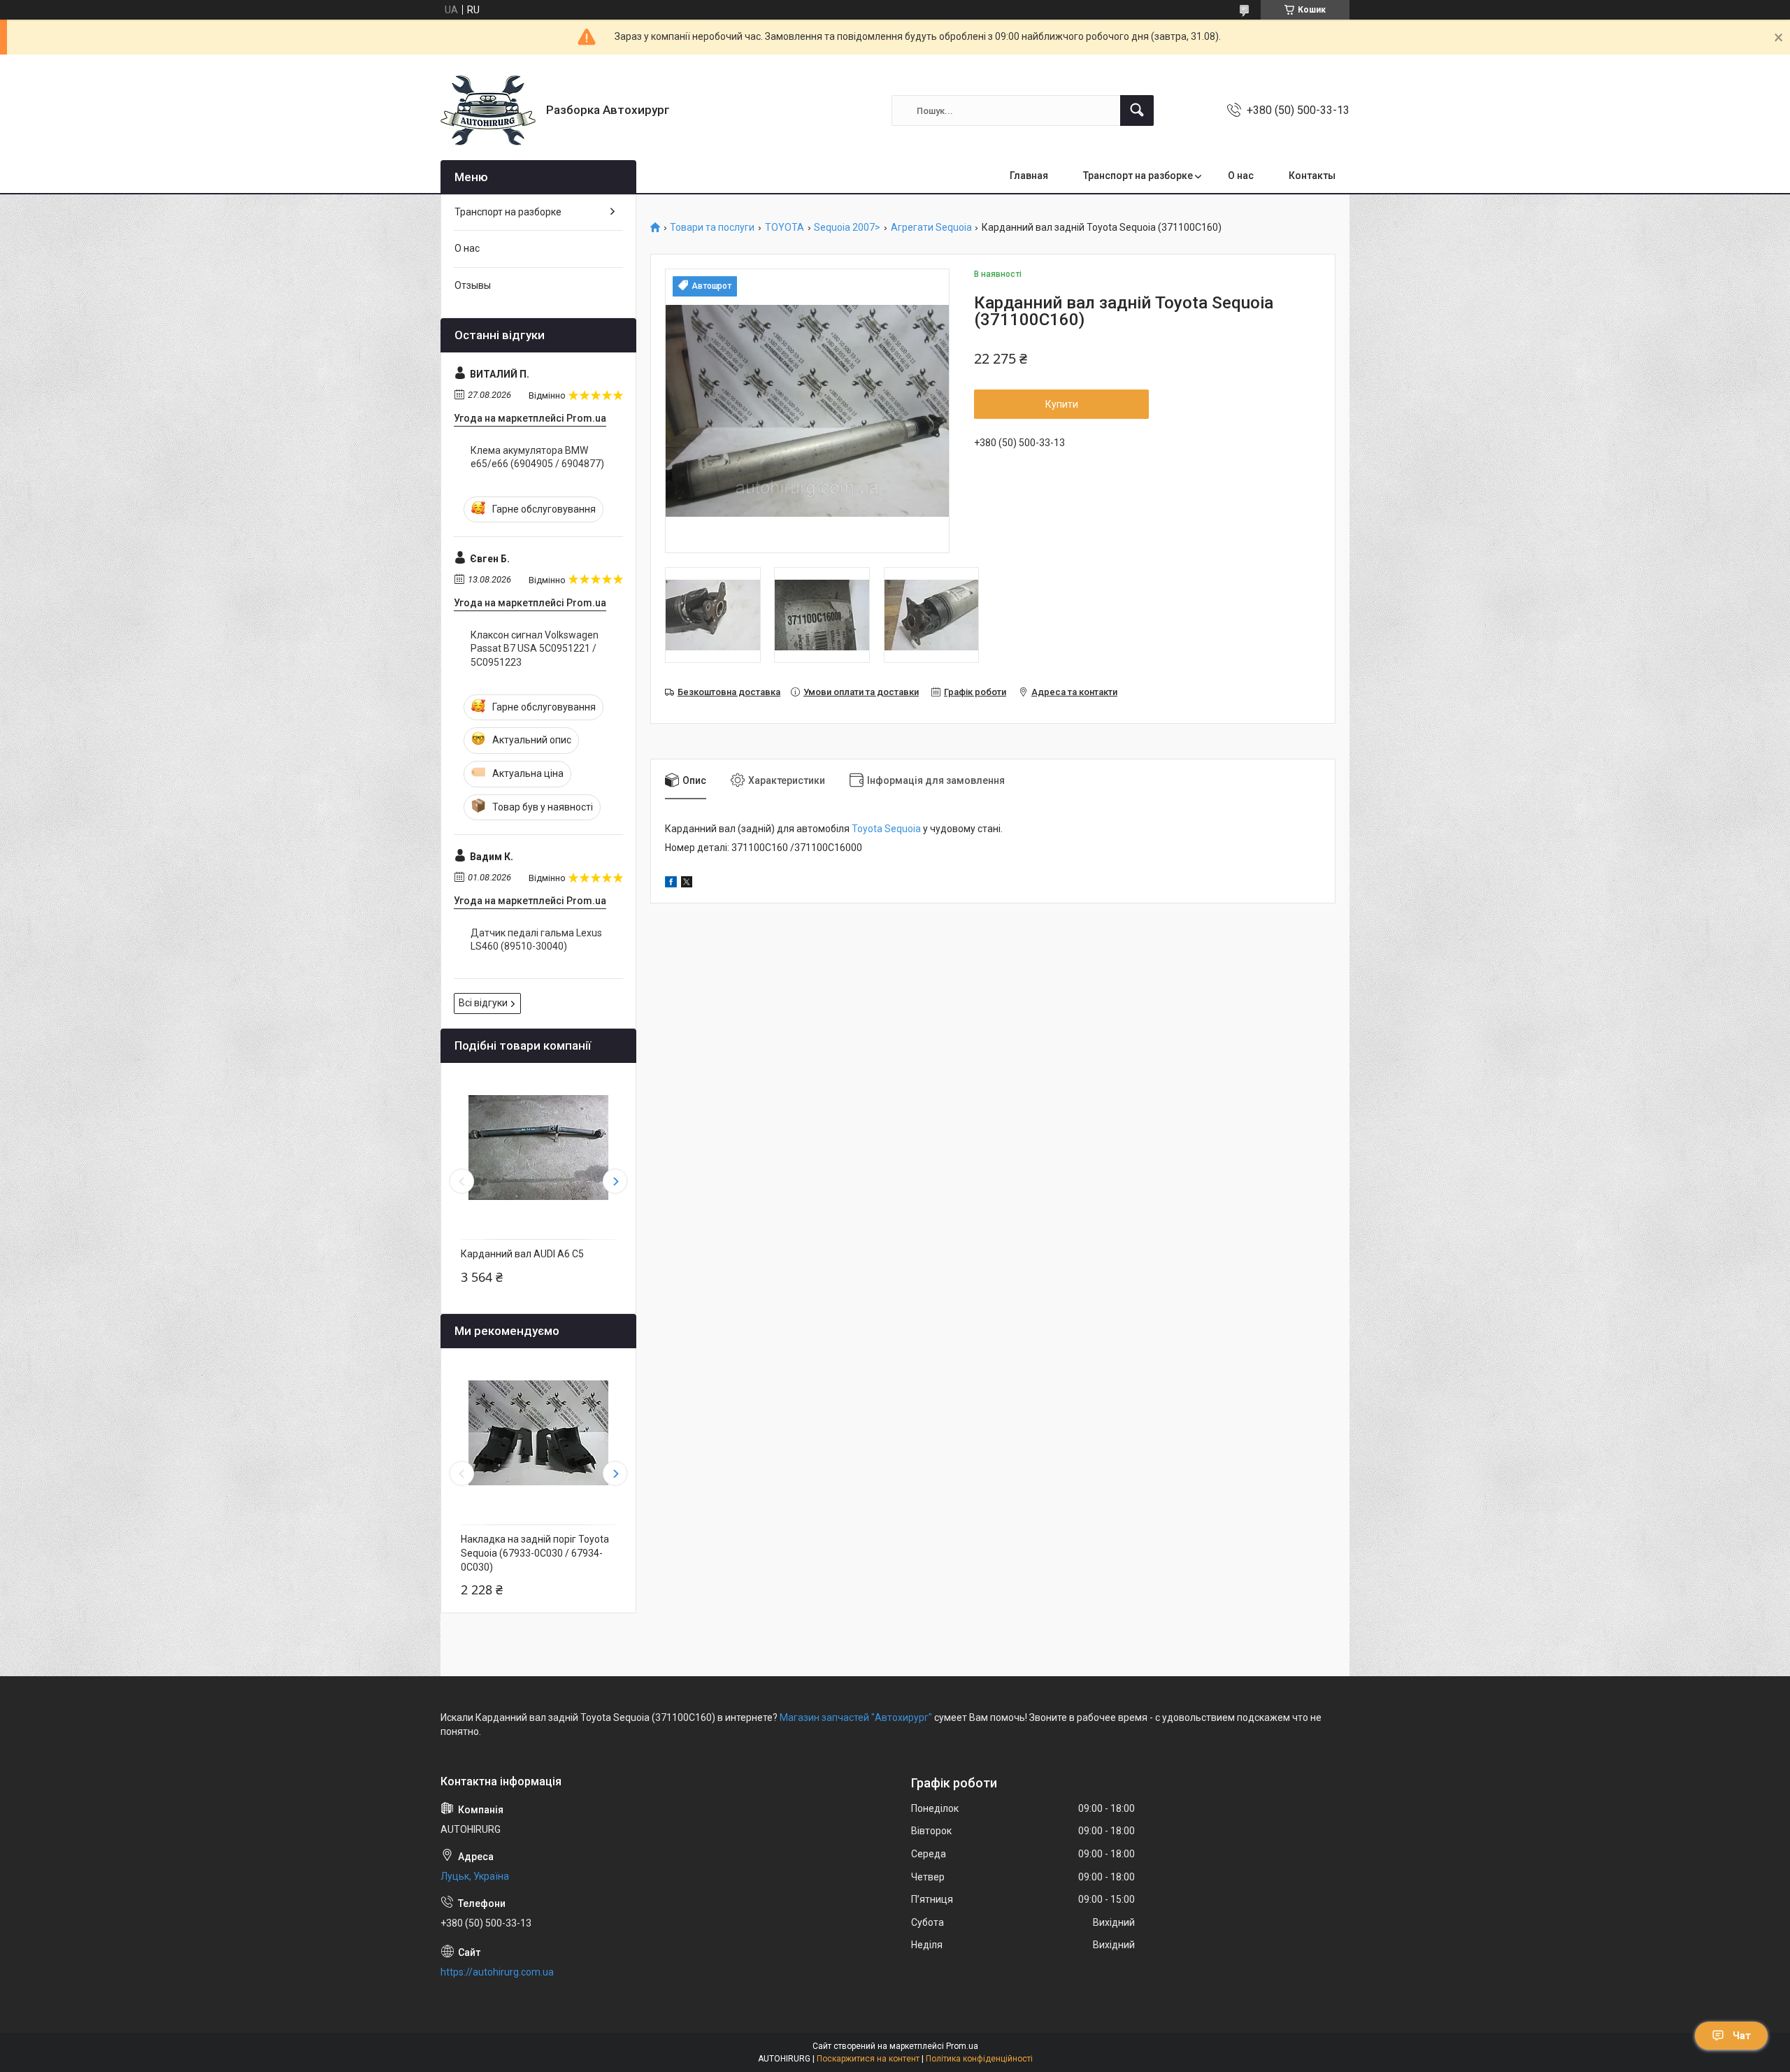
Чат (1742, 2036)
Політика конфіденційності (979, 2059)
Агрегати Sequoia (931, 228)
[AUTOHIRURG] (488, 110)
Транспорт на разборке (1138, 176)
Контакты (1312, 176)
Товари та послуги (712, 228)
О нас (1241, 176)
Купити (1062, 404)
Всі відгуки (483, 1003)
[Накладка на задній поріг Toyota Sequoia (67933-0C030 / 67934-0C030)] (538, 1433)
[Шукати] (1137, 110)
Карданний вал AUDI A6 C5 (522, 1254)
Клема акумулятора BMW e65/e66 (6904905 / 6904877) (537, 457)
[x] (687, 884)
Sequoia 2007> (847, 228)
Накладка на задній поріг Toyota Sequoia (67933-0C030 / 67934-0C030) (535, 1553)
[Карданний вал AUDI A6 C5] (538, 1148)
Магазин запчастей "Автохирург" (856, 1717)
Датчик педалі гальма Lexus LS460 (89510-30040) (536, 940)
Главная (1029, 176)
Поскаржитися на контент (868, 2059)
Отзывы (473, 285)
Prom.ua (962, 2046)
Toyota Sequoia (886, 829)
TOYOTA (785, 228)
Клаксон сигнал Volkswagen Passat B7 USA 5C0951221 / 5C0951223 (535, 649)
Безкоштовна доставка (729, 692)
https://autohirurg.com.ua (497, 1972)
